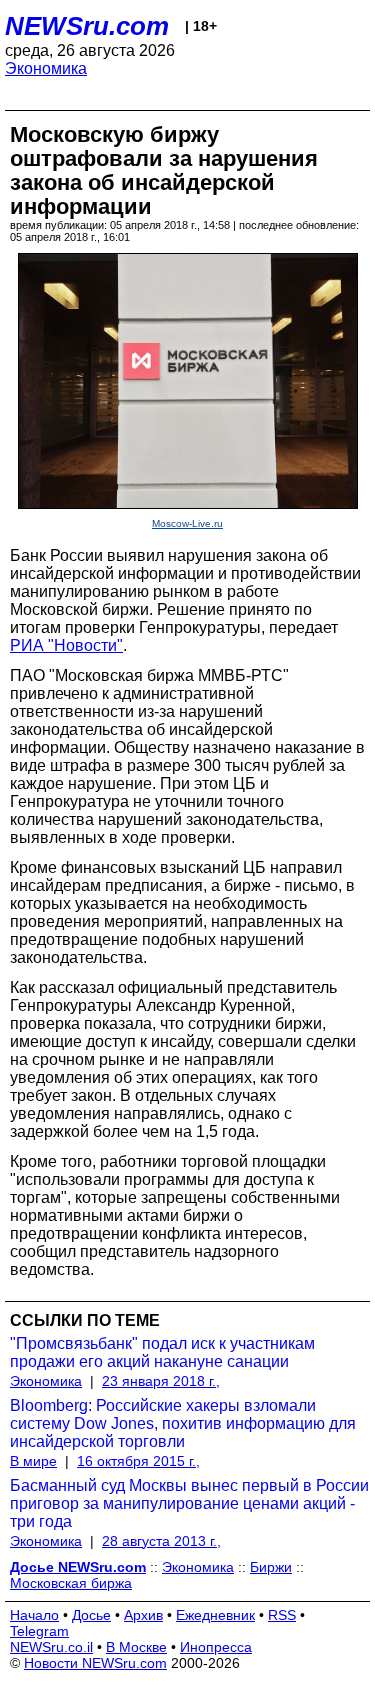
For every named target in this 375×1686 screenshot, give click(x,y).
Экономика (46, 68)
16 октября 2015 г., (138, 1461)
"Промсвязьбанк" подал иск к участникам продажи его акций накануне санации (162, 1352)
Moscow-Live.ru (187, 523)
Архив (143, 1615)
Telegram (39, 1631)
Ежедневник (215, 1615)
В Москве (136, 1647)
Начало (34, 1615)
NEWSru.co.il (51, 1647)
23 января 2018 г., (161, 1381)
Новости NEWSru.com (95, 1663)
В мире (33, 1461)
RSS (282, 1615)
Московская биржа (71, 1583)
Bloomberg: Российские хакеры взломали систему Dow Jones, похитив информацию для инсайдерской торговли (183, 1423)
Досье (91, 1615)
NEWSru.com (87, 26)
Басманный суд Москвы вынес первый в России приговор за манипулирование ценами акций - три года (189, 1503)
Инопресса (216, 1647)
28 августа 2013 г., (161, 1541)
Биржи (271, 1567)
